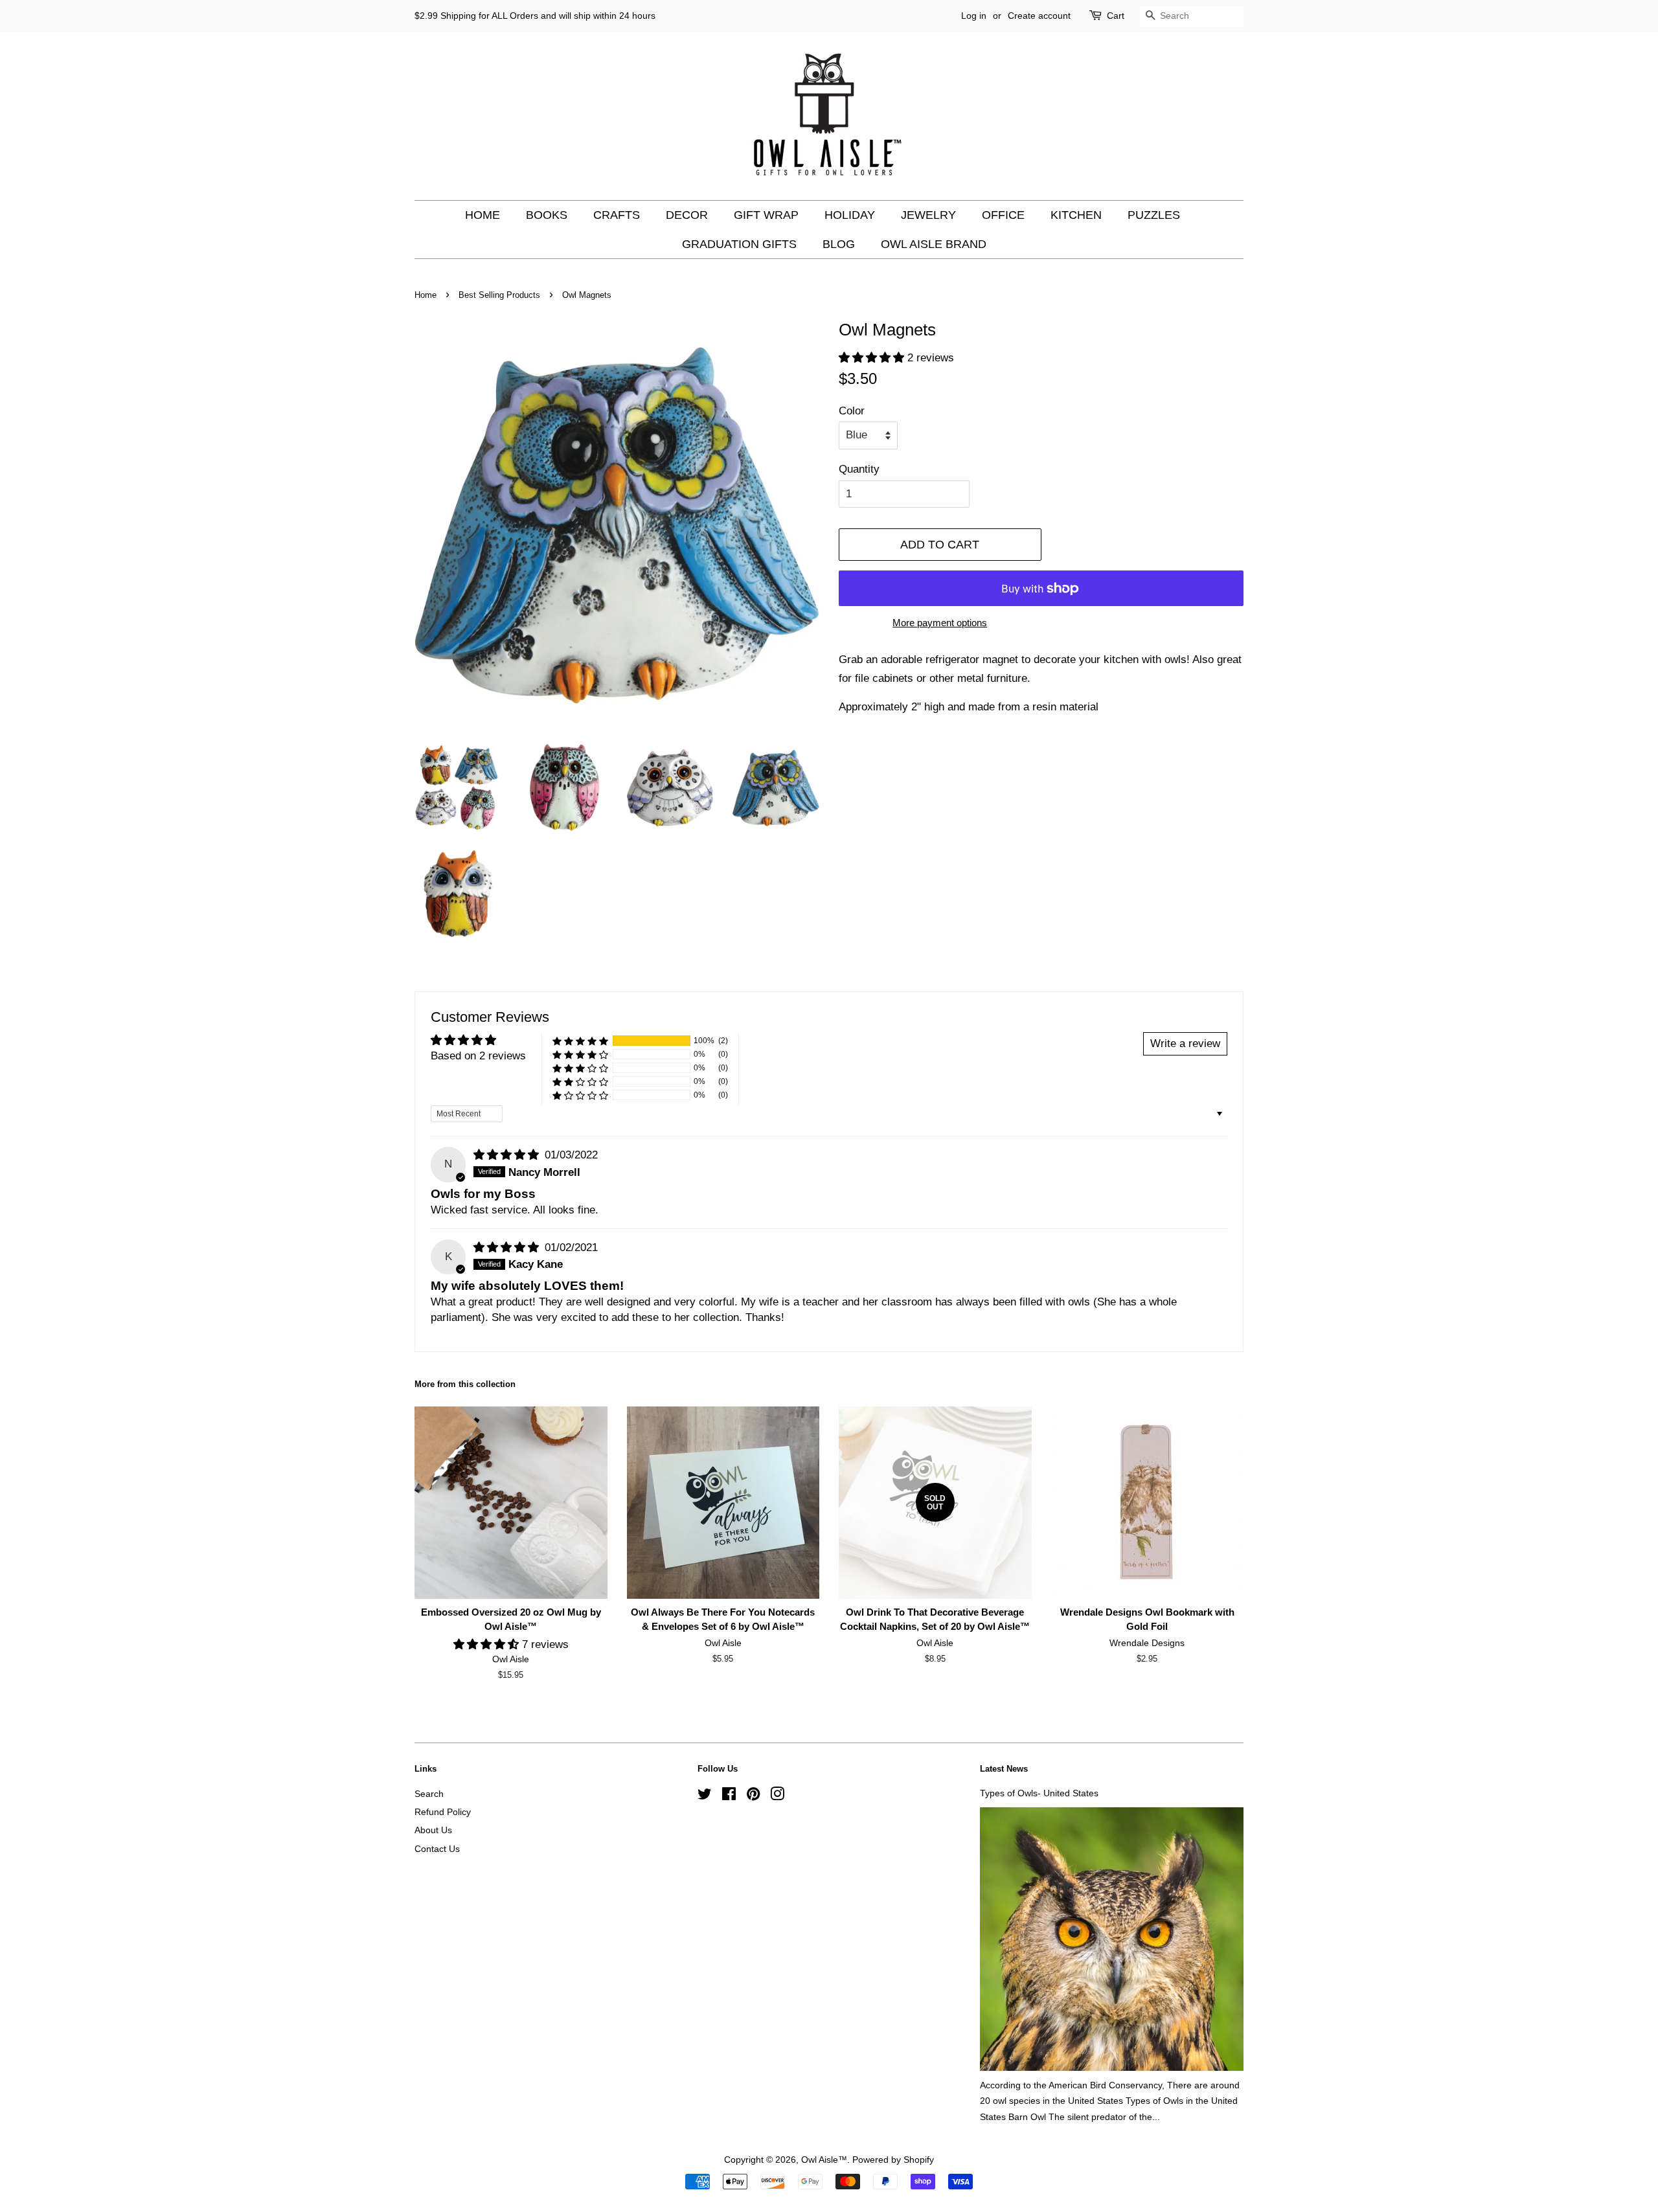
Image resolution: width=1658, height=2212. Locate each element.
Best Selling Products (499, 295)
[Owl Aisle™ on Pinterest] (753, 1796)
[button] (873, 358)
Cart (1116, 16)
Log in (974, 16)
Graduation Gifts (739, 244)
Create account (1039, 16)
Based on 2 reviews (478, 1056)
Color (852, 411)
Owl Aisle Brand (934, 244)
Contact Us (437, 1849)
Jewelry (928, 215)
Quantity (859, 469)
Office (1003, 215)
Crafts (617, 215)
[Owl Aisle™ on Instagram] (777, 1796)
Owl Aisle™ (824, 2160)
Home (483, 215)
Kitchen (1076, 215)
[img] (508, 1155)
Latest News (1004, 1769)
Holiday (850, 215)
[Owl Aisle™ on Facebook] (729, 1796)
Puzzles (1154, 215)
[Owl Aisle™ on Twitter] (705, 1796)
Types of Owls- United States (1039, 1793)
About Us (433, 1830)
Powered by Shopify (893, 2160)
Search (429, 1794)
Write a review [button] (1185, 1044)
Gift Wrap (766, 215)
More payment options (940, 623)
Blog (839, 244)
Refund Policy (443, 1812)
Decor (687, 215)
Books (547, 215)
